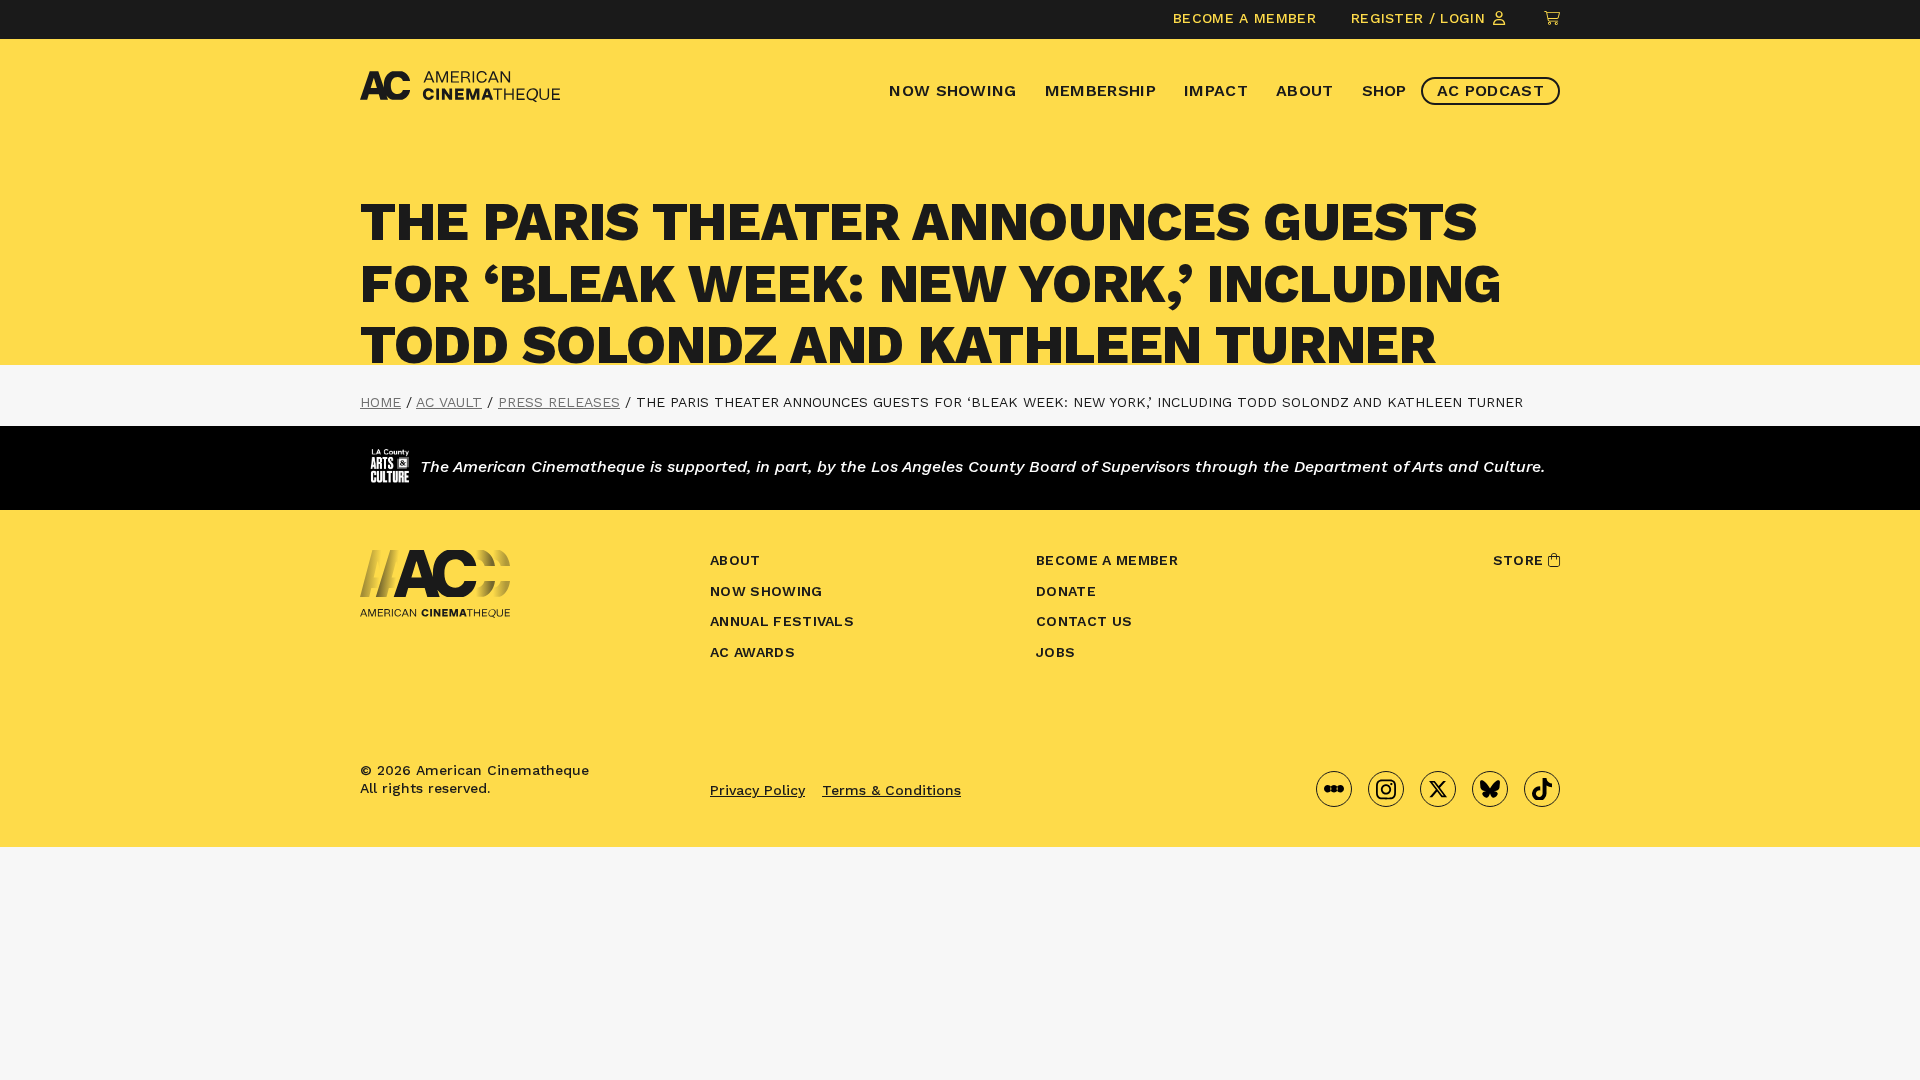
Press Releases (559, 402)
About (1305, 90)
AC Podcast (1490, 90)
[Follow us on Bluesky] (1490, 789)
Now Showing (953, 90)
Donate (1066, 591)
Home (380, 402)
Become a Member (1244, 18)
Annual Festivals (782, 621)
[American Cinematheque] (460, 86)
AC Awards (752, 652)
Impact (1216, 90)
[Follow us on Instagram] (1386, 789)
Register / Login (1420, 18)
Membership (1100, 90)
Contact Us (1084, 621)
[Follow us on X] (1438, 789)
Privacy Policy (757, 790)
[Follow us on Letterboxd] (1334, 789)
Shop (1384, 90)
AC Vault (449, 402)
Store (1520, 560)
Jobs (1055, 652)
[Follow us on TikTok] (1542, 789)
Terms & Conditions (891, 790)
